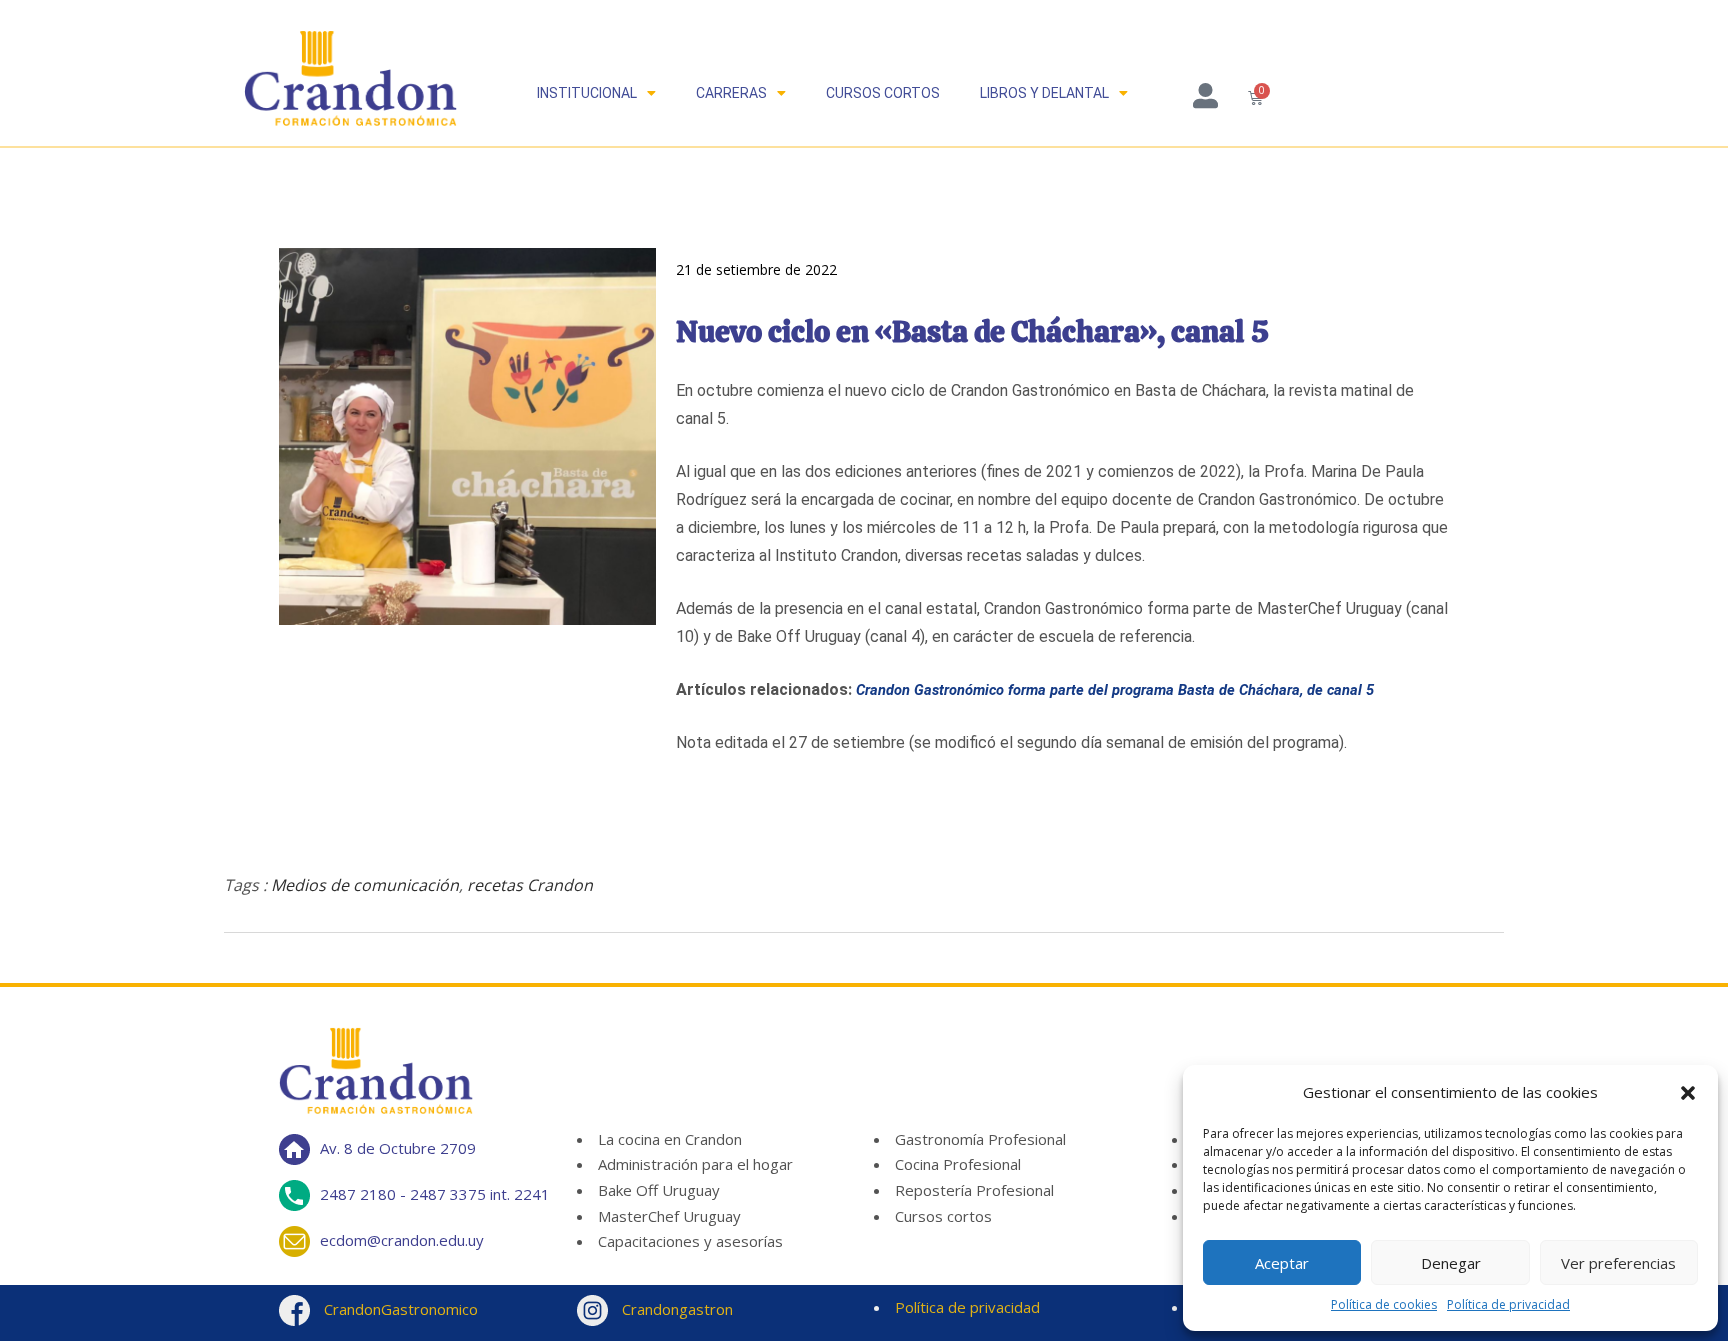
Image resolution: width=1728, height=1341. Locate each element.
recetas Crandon (530, 885)
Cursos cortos (883, 93)
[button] (1688, 1093)
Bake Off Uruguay (659, 1190)
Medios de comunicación (365, 885)
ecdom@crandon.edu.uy (402, 1240)
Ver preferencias (1618, 1263)
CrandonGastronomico (399, 1309)
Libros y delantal (1044, 93)
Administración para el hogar (695, 1164)
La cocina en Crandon (670, 1139)
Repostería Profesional (974, 1190)
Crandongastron (675, 1309)
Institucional (587, 93)
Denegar (1451, 1263)
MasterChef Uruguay (669, 1216)
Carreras (731, 93)
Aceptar (1282, 1263)
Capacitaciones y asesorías (690, 1241)
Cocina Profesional (958, 1164)
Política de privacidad (1508, 1304)
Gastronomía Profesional (980, 1139)
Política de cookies (1384, 1304)
